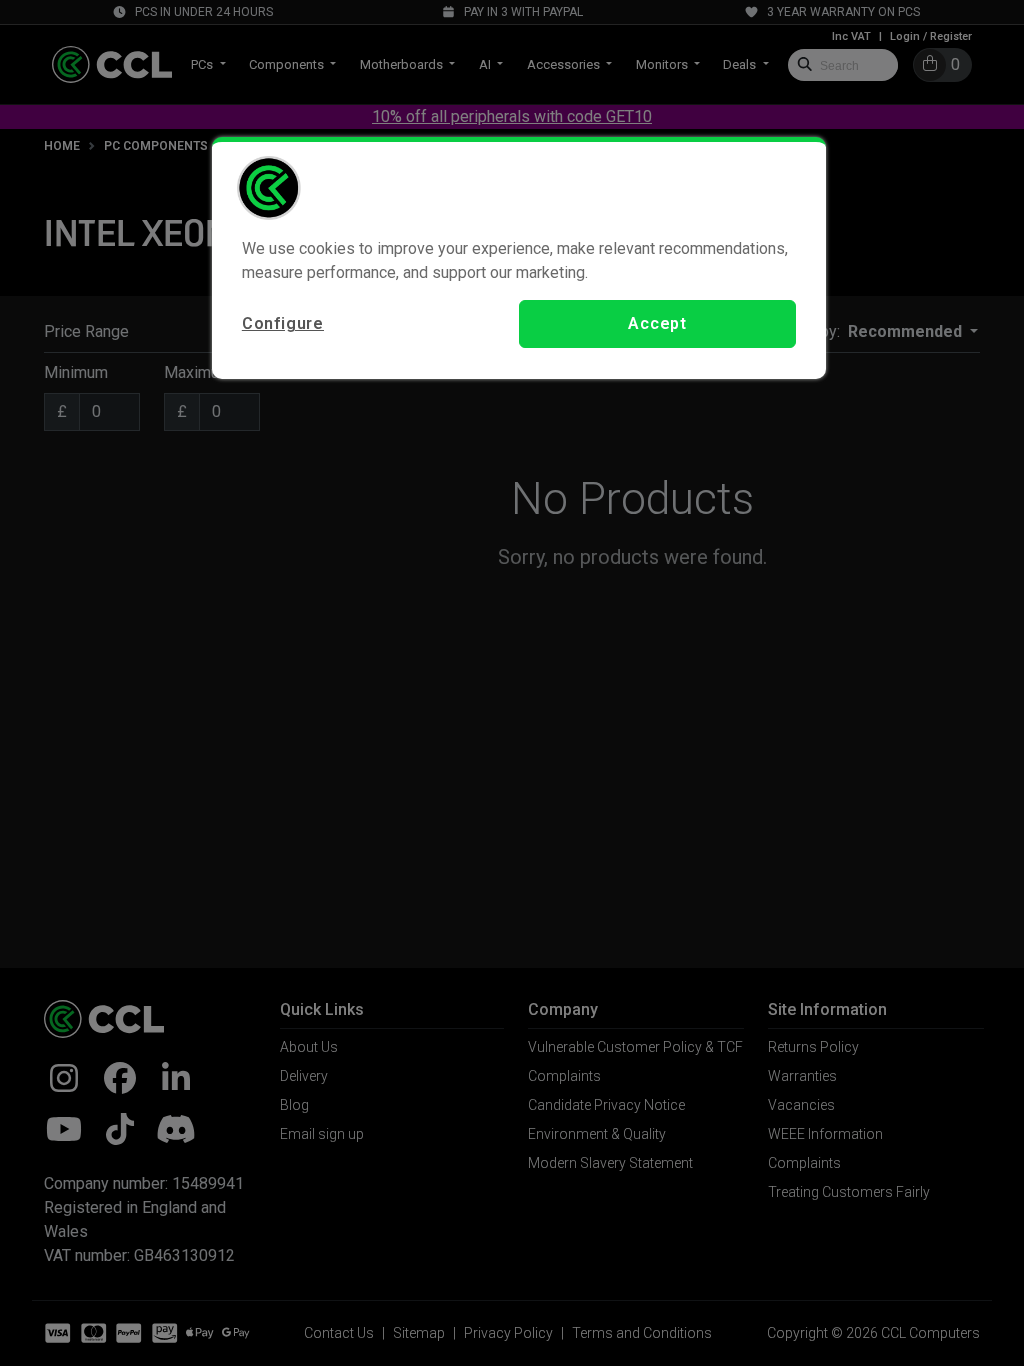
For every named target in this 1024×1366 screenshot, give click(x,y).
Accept (657, 323)
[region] (519, 258)
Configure (283, 323)
